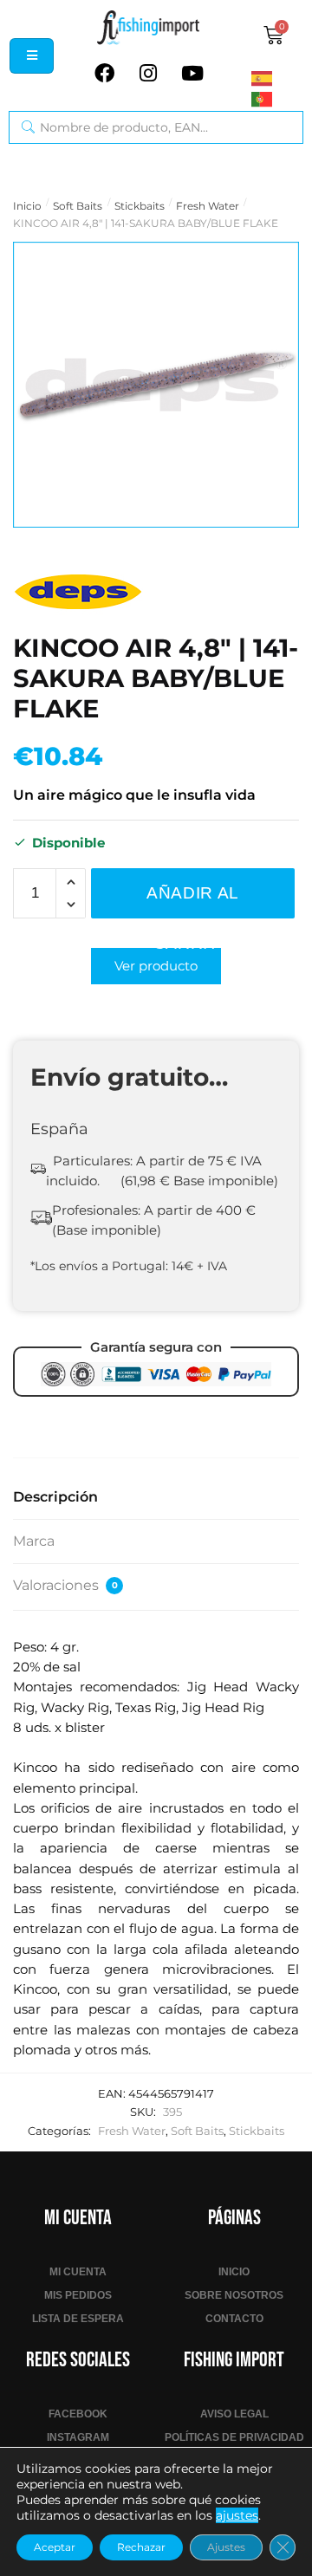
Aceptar (55, 2547)
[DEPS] (78, 591)
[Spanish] (277, 78)
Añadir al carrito (193, 901)
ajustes (237, 2515)
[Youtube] (192, 74)
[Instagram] (148, 74)
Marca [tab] (34, 1541)
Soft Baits (78, 206)
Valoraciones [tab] (65, 1585)
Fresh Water (208, 206)
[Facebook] (104, 74)
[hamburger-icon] (32, 56)
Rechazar (141, 2547)
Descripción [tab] (55, 1497)
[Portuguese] (277, 99)
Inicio (27, 206)
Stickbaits (140, 206)
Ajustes (226, 2547)
